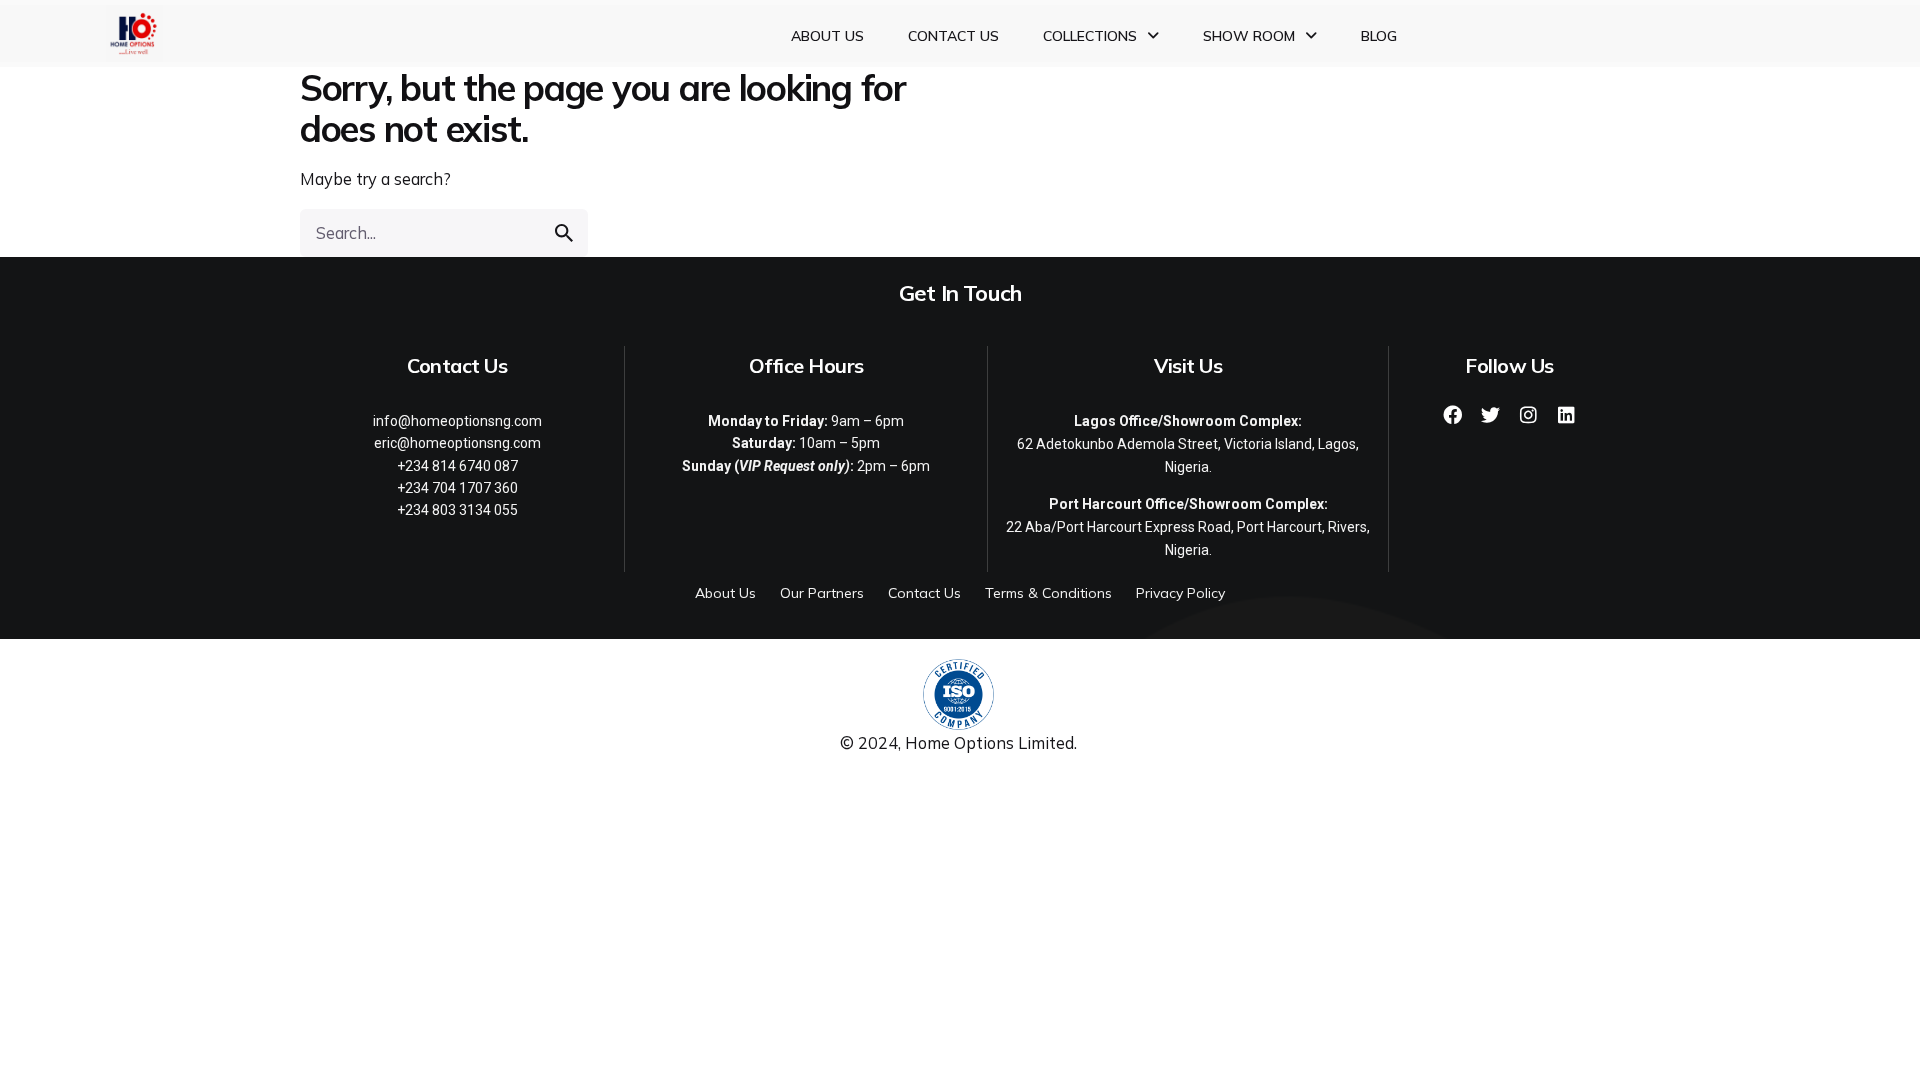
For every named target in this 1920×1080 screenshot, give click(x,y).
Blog (1379, 36)
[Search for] (444, 233)
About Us (827, 36)
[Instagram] (1528, 415)
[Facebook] (1452, 415)
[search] (564, 233)
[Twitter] (1490, 415)
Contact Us (953, 36)
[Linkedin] (1566, 415)
